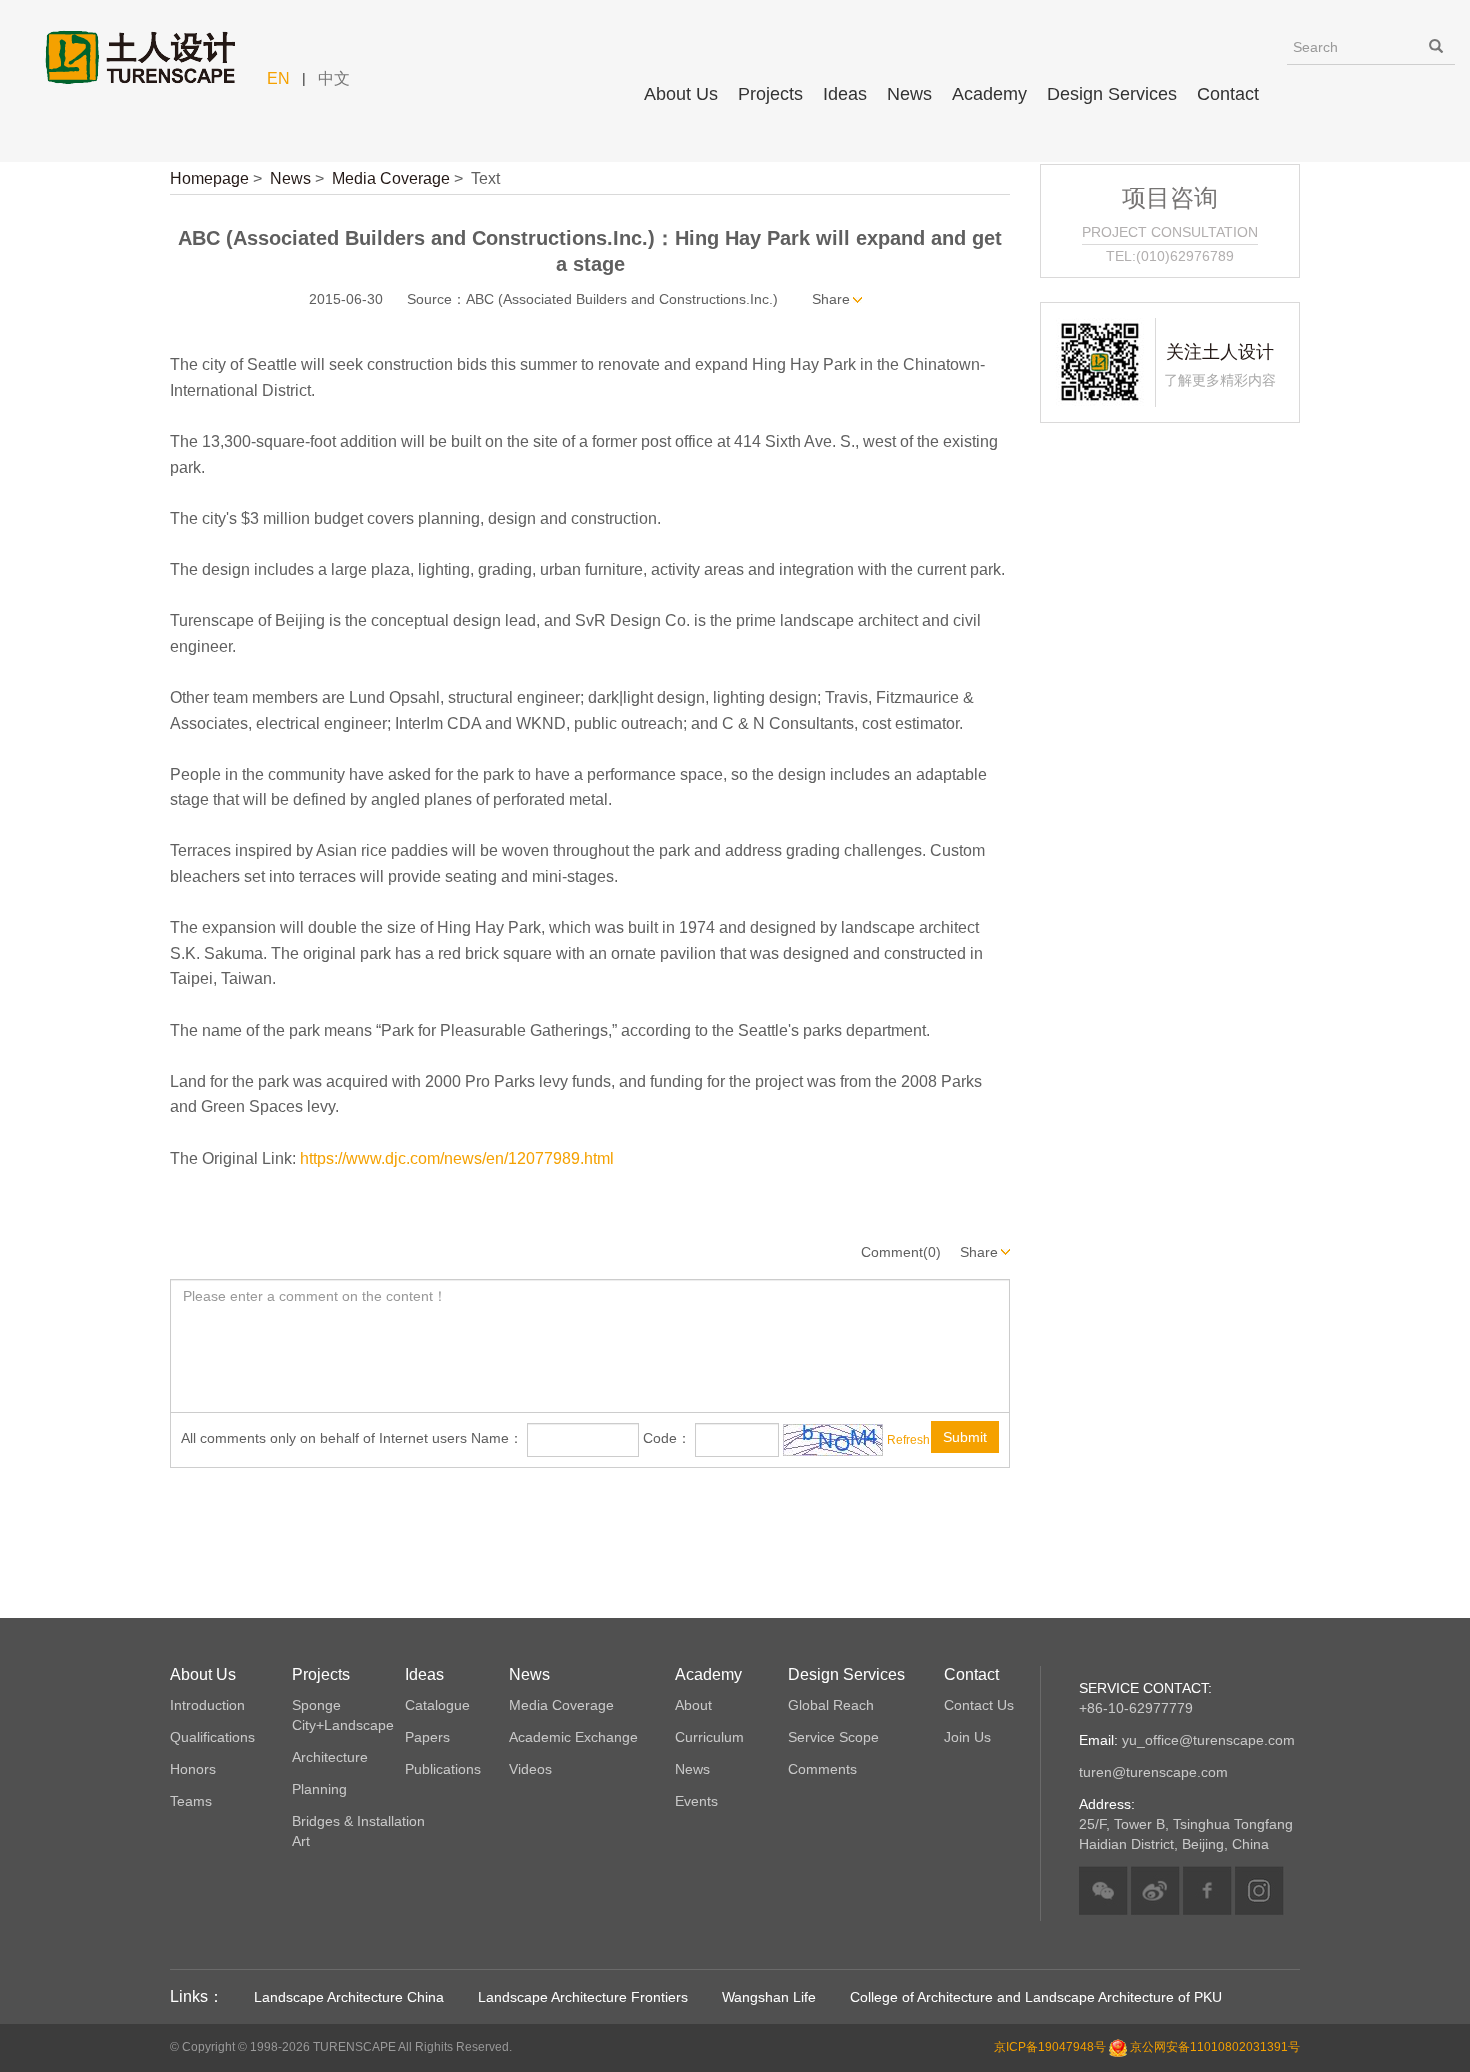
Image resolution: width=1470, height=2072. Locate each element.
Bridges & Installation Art (358, 1831)
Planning (319, 1789)
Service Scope (833, 1737)
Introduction (207, 1705)
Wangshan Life (769, 1997)
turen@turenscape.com (1153, 1772)
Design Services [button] (1112, 94)
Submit (965, 1437)
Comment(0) (901, 1252)
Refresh (908, 1439)
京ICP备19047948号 (1050, 2048)
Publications (443, 1769)
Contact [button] (1228, 94)
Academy (989, 94)
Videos (530, 1769)
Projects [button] (770, 94)
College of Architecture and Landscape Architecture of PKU (1036, 1997)
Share (831, 299)
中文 (334, 78)
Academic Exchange (573, 1737)
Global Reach (831, 1705)
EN (278, 78)
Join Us (967, 1737)
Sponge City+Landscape (343, 1715)
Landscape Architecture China (349, 1997)
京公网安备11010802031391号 (1215, 2048)
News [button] (909, 94)
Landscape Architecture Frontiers (583, 1997)
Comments (822, 1769)
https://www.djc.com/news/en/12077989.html (457, 1158)
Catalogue (437, 1705)
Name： (497, 1438)
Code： (667, 1438)
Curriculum (709, 1737)
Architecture (330, 1757)
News (290, 178)
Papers (427, 1737)
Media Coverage (391, 178)
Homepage (209, 178)
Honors (193, 1769)
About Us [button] (681, 94)
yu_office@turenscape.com (1187, 1740)
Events (696, 1801)
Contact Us (979, 1705)
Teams (191, 1801)
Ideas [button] (845, 94)
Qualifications (212, 1737)
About (693, 1705)
